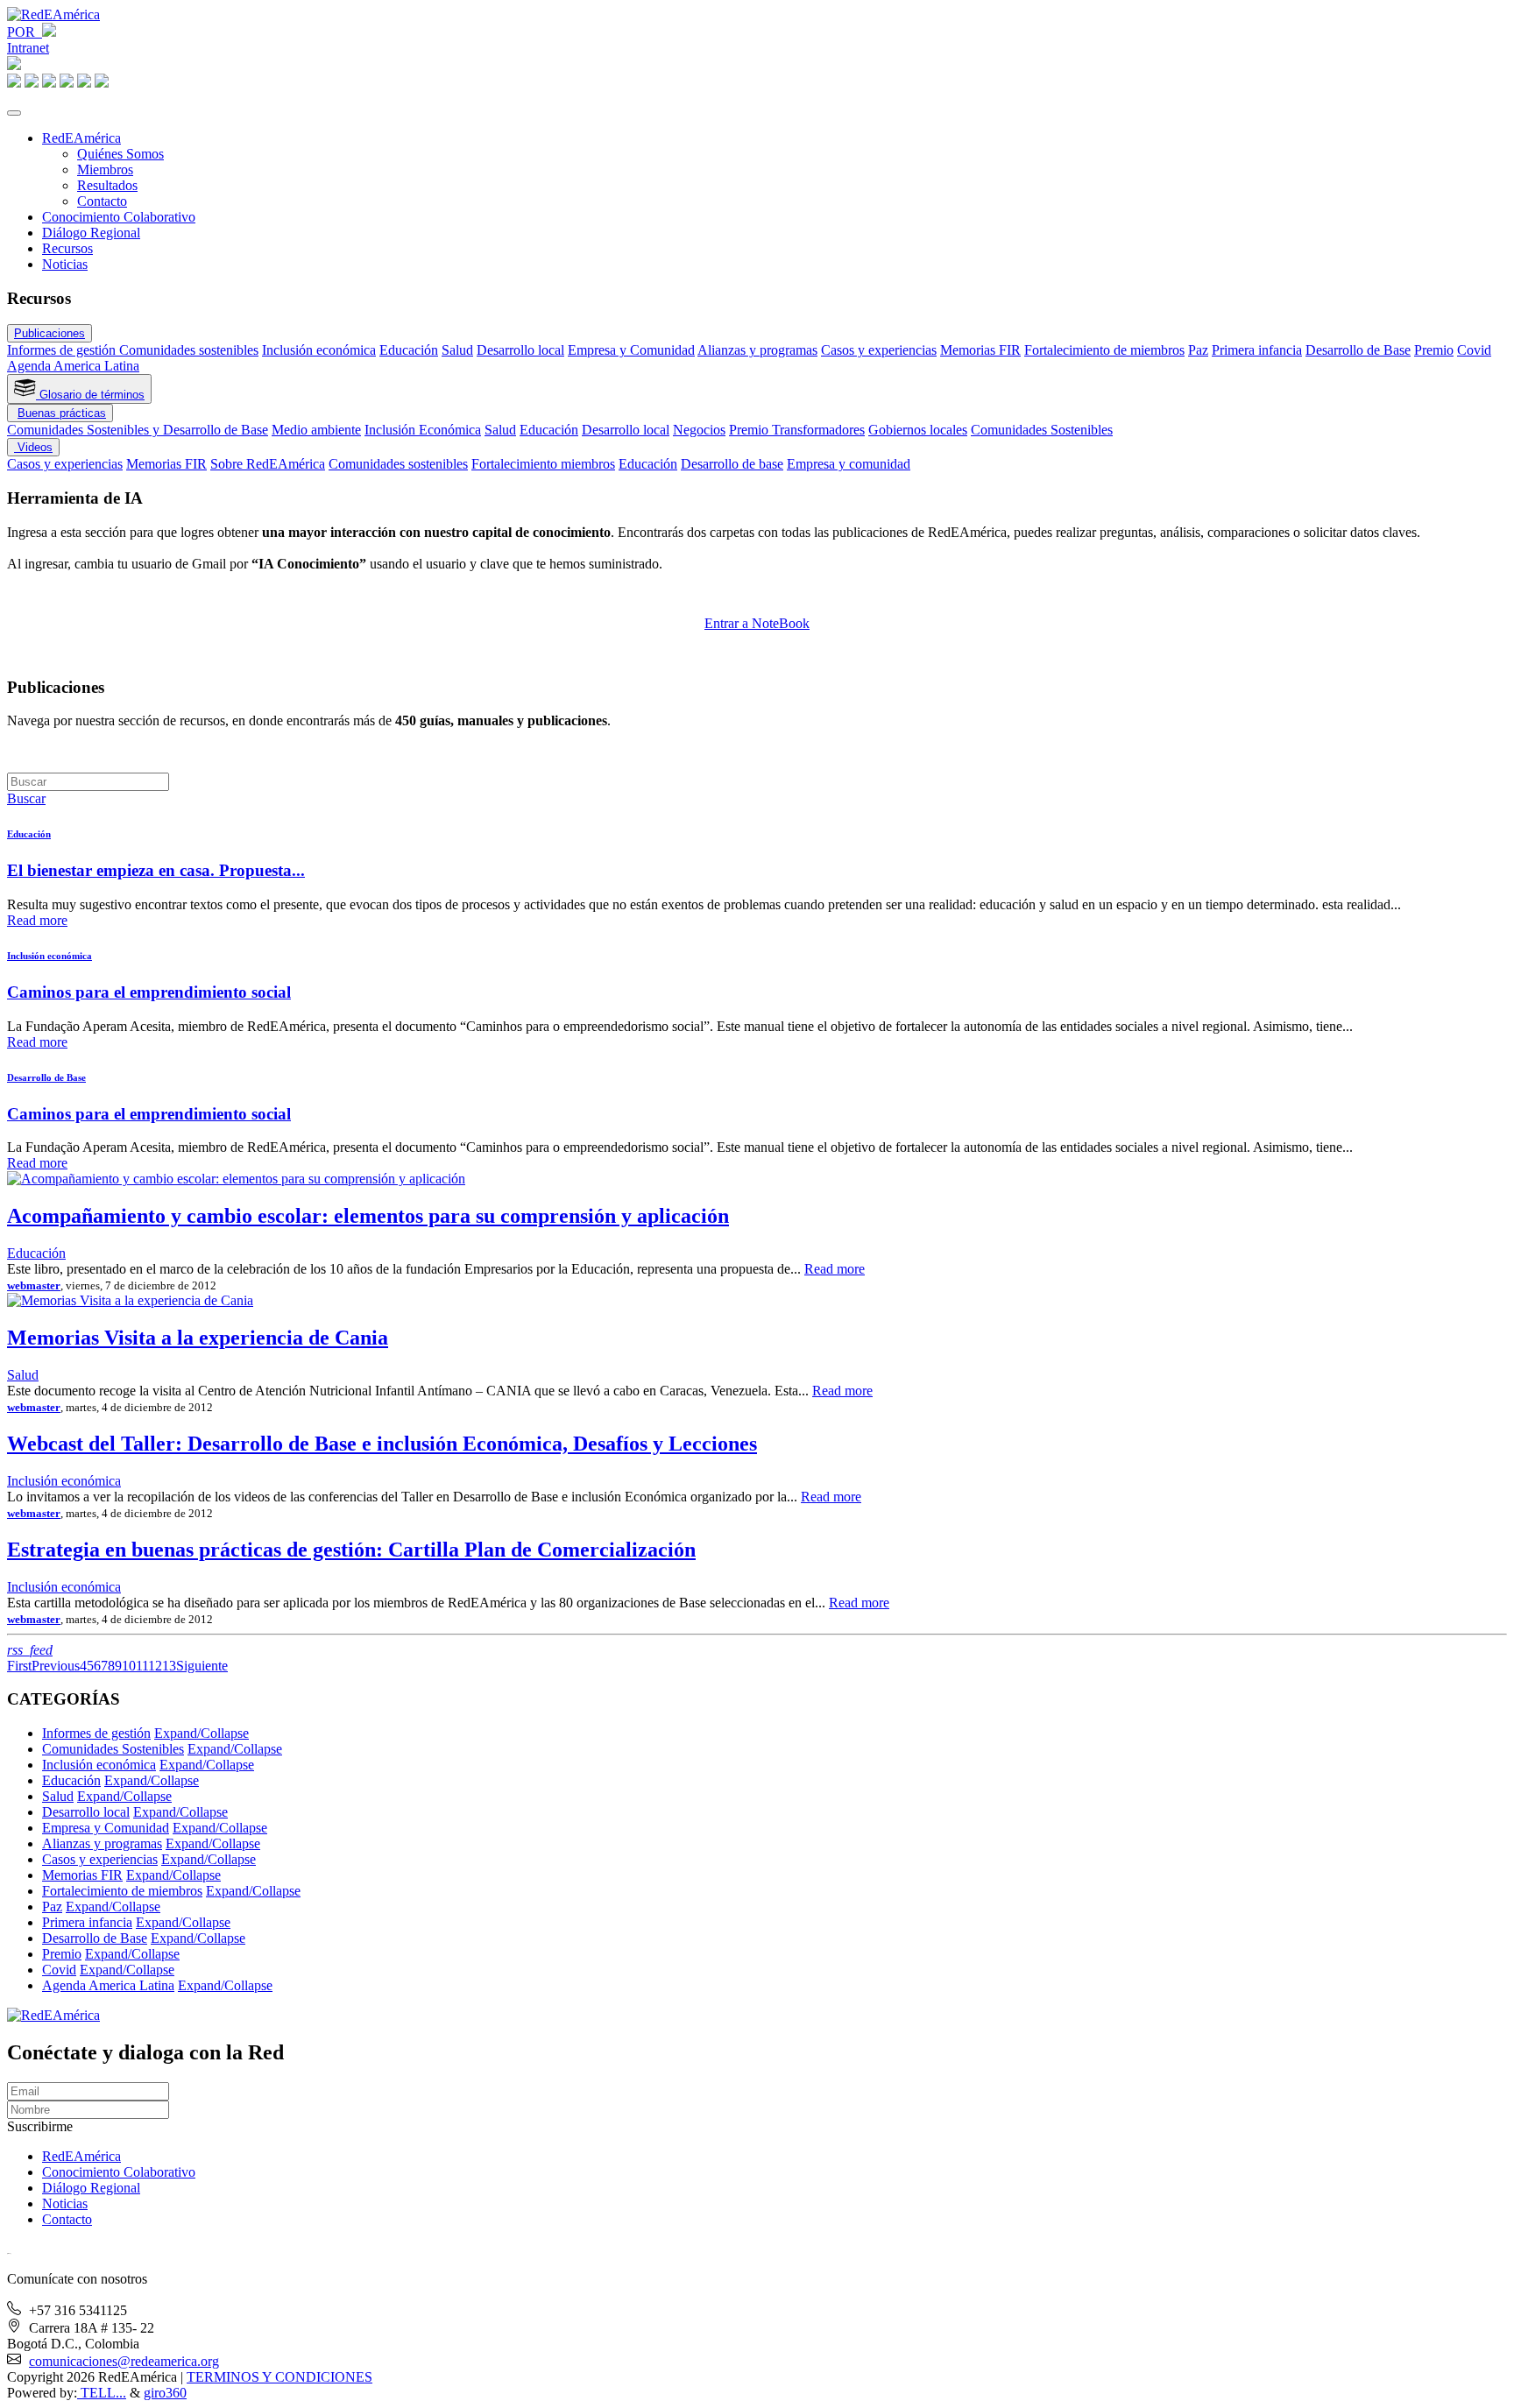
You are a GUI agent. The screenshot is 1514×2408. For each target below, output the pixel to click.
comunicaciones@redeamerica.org (124, 2361)
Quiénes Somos (120, 154)
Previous (56, 1666)
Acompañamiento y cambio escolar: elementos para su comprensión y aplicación (368, 1216)
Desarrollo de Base (1358, 350)
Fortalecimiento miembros (543, 464)
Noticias (65, 264)
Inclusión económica (319, 350)
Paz (1198, 350)
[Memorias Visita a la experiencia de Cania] (130, 1300)
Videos (33, 447)
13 (169, 1666)
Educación (409, 350)
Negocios (699, 430)
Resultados (107, 185)
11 (142, 1666)
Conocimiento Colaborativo (119, 217)
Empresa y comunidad (849, 464)
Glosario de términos (90, 395)
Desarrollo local (520, 350)
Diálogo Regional (91, 233)
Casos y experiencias (879, 350)
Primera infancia (1257, 350)
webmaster (34, 1285)
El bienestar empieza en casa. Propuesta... (156, 870)
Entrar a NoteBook (757, 623)
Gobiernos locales (918, 430)
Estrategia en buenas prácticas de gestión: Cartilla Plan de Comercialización (351, 1550)
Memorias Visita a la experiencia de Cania (198, 1338)
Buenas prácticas (62, 413)
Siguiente (202, 1666)
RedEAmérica (81, 138)
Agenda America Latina (73, 366)
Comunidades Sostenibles (1042, 430)
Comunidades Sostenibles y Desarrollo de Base (138, 430)
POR (25, 32)
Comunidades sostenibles (189, 350)
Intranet (28, 48)
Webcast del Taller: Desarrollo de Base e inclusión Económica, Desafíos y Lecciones (382, 1444)
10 (129, 1666)
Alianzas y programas (757, 350)
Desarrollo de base (732, 464)
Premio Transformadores (797, 430)
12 (155, 1666)
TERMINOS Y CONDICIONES (279, 2377)
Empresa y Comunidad (631, 350)
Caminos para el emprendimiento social (149, 992)
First (19, 1666)
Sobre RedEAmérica (268, 464)
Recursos (67, 248)
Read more (37, 920)
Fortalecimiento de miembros (1104, 350)
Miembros (105, 169)
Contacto (102, 201)
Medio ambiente (316, 430)
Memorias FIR (980, 350)
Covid (1474, 350)
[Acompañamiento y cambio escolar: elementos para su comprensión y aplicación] (236, 1179)
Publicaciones (50, 333)
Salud (457, 350)
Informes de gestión (63, 350)
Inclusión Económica (423, 430)
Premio (1434, 350)
